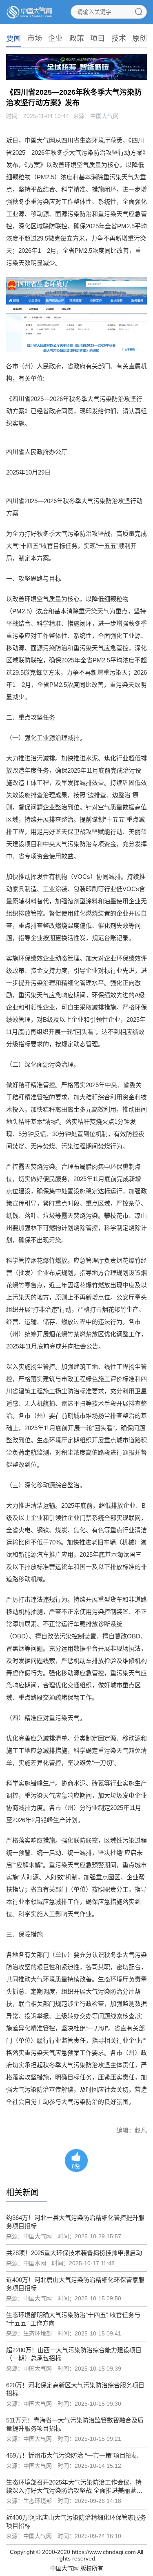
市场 (35, 38)
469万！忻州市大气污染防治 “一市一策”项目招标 (72, 2455)
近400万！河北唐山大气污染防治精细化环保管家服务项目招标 (75, 2284)
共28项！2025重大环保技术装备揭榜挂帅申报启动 (74, 2253)
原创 (140, 38)
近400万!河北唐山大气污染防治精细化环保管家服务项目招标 (76, 2521)
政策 (77, 38)
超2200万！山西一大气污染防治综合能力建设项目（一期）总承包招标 (74, 2354)
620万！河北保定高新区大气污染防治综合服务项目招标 (75, 2389)
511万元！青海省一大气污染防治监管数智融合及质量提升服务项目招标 (75, 2424)
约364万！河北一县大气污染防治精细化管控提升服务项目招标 (75, 2222)
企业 (55, 38)
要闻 (13, 38)
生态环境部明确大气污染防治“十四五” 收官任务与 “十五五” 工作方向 (73, 2319)
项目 (98, 38)
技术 (119, 38)
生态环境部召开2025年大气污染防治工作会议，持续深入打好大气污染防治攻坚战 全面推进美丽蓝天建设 (74, 2487)
